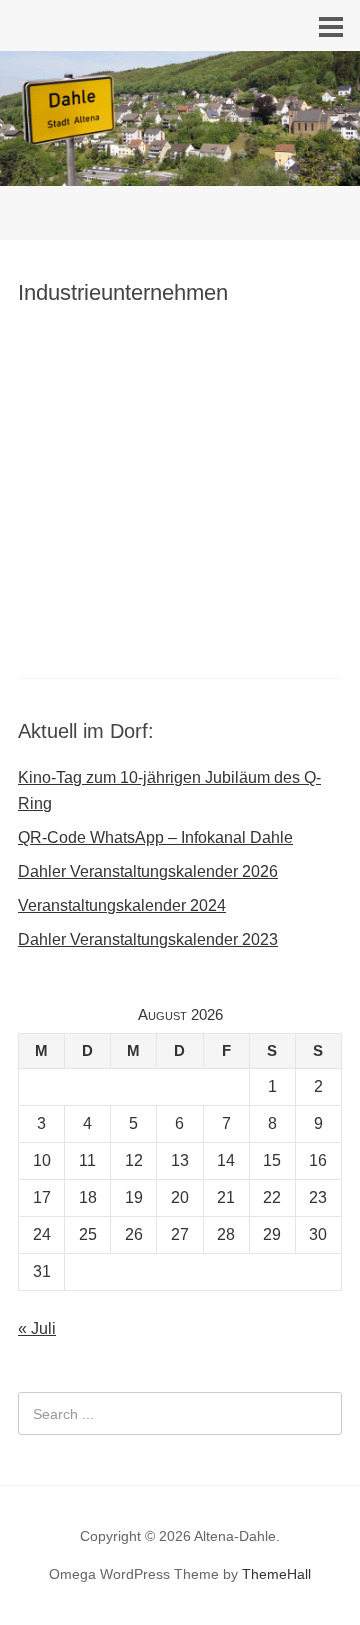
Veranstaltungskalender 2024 (122, 905)
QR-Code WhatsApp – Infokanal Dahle (155, 837)
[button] (180, 441)
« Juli (37, 1328)
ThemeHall (276, 1574)
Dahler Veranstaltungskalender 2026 (148, 871)
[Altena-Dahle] (180, 179)
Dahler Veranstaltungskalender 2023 (148, 939)
